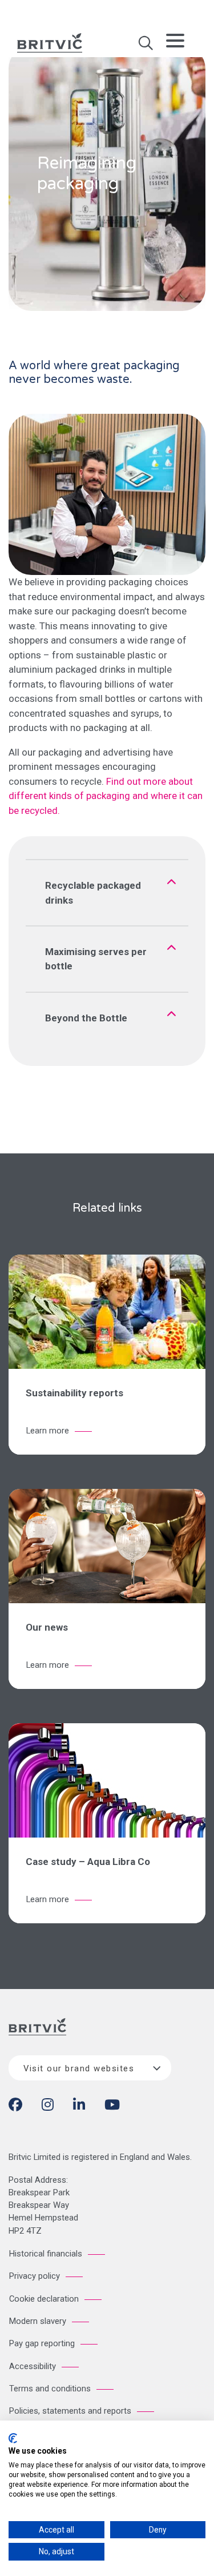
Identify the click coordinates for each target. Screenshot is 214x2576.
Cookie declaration (44, 2299)
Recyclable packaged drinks (93, 893)
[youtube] (112, 2107)
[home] (50, 42)
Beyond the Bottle (86, 1018)
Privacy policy (35, 2276)
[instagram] (48, 2107)
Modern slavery (38, 2321)
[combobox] (90, 2068)
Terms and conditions (50, 2389)
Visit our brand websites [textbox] (79, 2068)
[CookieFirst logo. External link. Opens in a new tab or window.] (13, 2438)
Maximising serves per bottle (96, 959)
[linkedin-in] (79, 2107)
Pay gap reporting (42, 2343)
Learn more (48, 1431)
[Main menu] (175, 43)
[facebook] (15, 2107)
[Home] (37, 2036)
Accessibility (33, 2366)
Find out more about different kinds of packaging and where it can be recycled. (106, 796)
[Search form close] (146, 47)
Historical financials (46, 2254)
